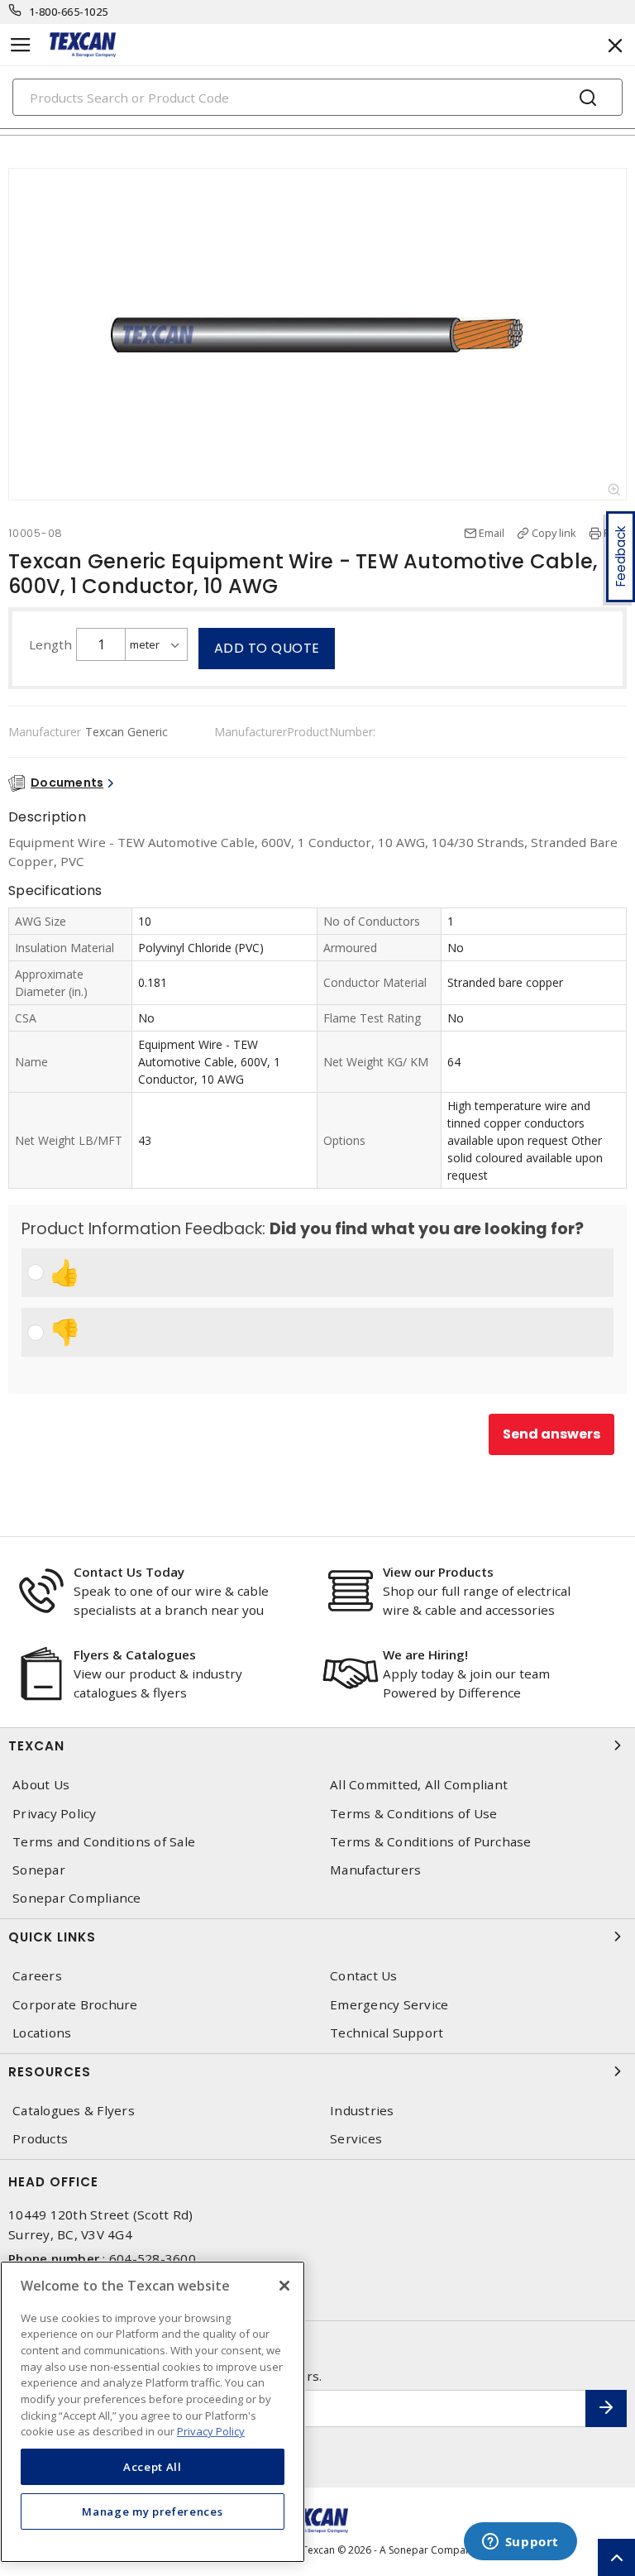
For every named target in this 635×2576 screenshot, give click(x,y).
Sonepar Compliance (77, 1898)
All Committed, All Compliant (419, 1785)
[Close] (284, 2286)
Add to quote (267, 648)
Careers (37, 1976)
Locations (42, 2033)
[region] (153, 2412)
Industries (362, 2111)
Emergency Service (389, 2005)
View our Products (438, 1572)
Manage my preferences (152, 2511)
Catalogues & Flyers (74, 2111)
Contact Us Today (129, 1572)
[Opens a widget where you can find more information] (520, 2543)
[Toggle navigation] (21, 45)
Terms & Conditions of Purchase (431, 1842)
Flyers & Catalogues (135, 1654)
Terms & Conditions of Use (413, 1814)
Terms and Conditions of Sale (104, 1842)
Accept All (153, 2467)
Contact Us (364, 1976)
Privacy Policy (55, 1814)
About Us (41, 1785)
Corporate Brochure (75, 2005)
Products (40, 2139)
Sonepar (39, 1870)
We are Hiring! (425, 1654)
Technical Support (387, 2033)
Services (356, 2139)
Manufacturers (375, 1870)
